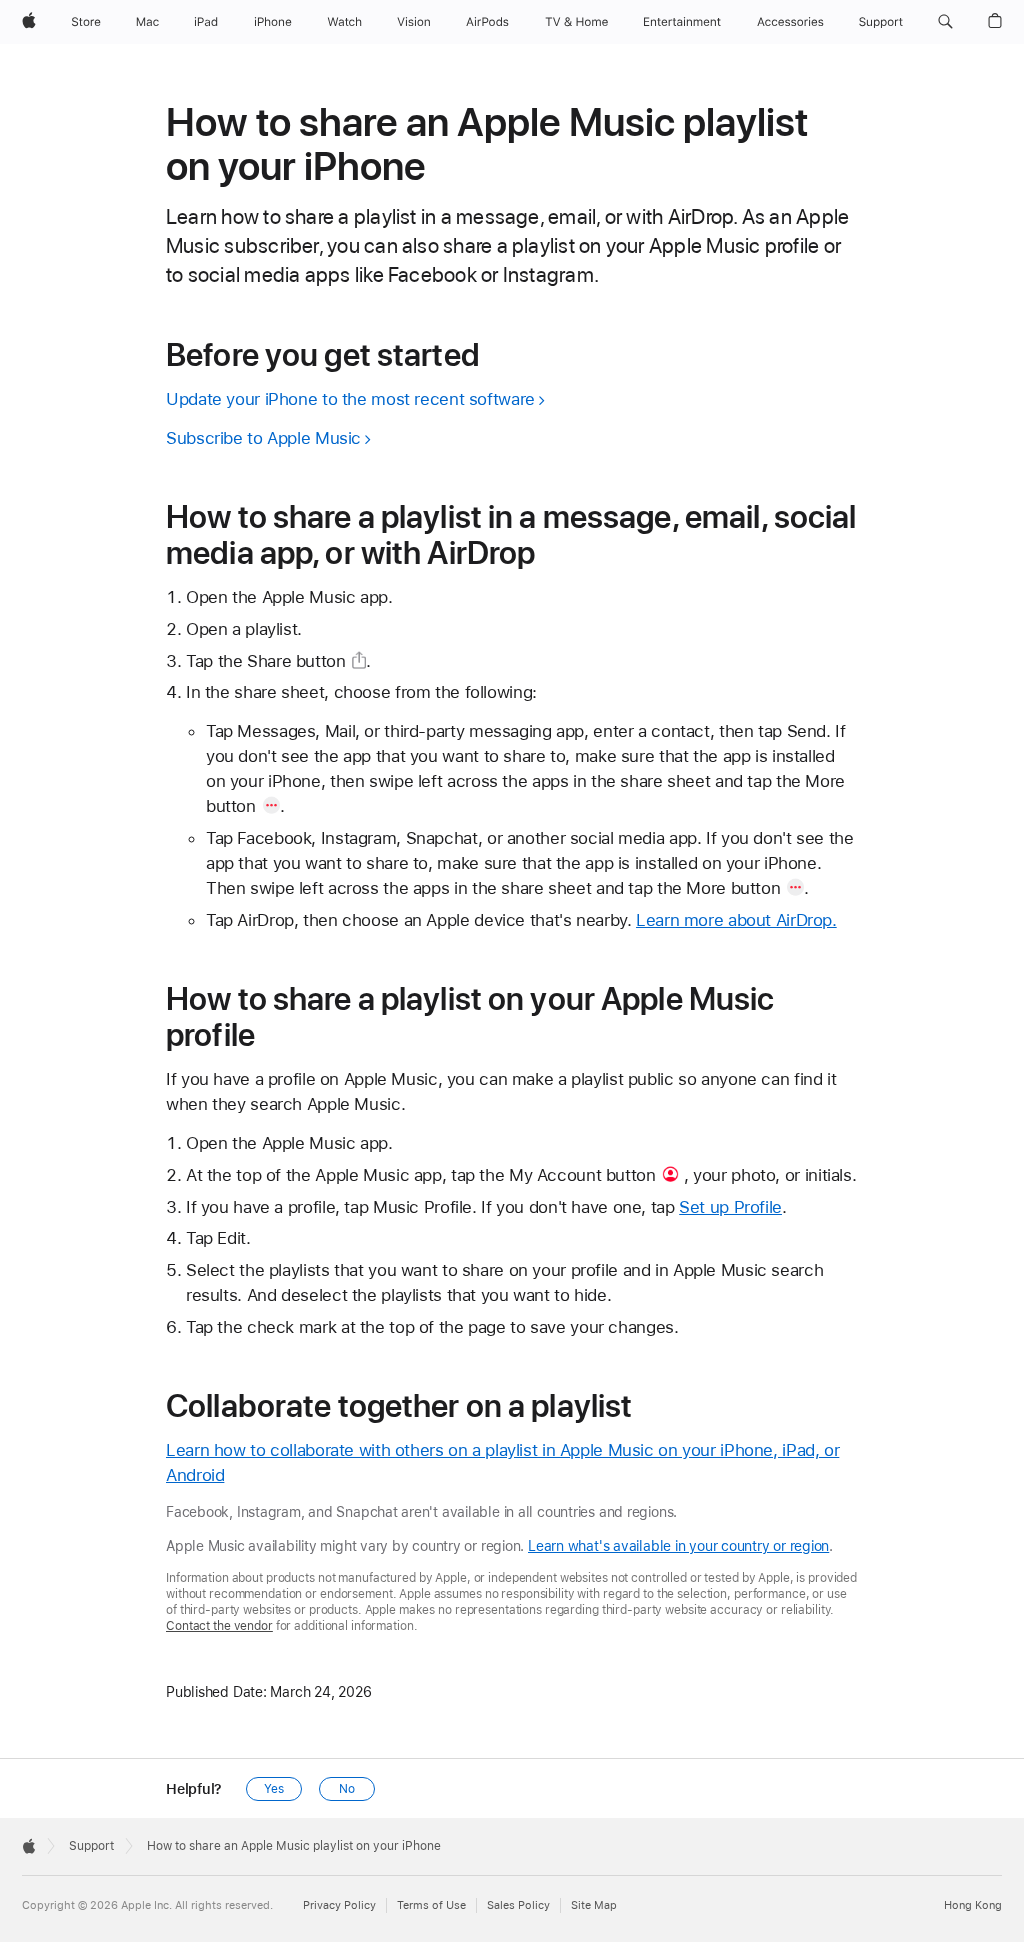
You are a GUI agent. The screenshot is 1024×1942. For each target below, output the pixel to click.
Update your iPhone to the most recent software (350, 399)
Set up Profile (730, 1207)
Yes (274, 1789)
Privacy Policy (339, 1905)
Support (91, 1846)
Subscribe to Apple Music (263, 438)
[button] (945, 22)
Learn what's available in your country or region (678, 1546)
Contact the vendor (219, 1626)
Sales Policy (518, 1905)
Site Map (594, 1905)
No (347, 1789)
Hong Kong (973, 1905)
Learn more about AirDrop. (736, 920)
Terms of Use (431, 1905)
